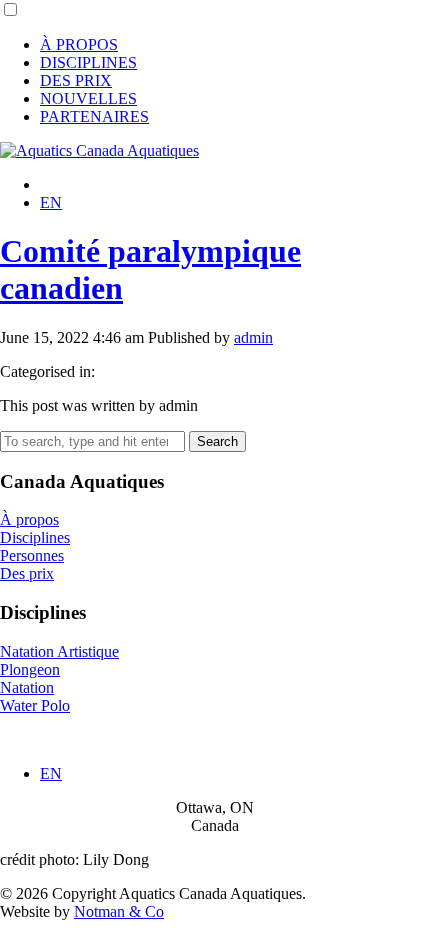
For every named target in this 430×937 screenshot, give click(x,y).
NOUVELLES (88, 98)
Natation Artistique (59, 651)
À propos (29, 519)
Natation (27, 687)
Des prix (27, 573)
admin (253, 337)
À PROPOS (79, 44)
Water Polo (35, 705)
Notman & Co (119, 911)
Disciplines (35, 537)
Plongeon (30, 669)
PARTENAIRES (94, 116)
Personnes (32, 555)
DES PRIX (76, 80)
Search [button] (217, 441)
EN (51, 202)
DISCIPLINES (88, 62)
